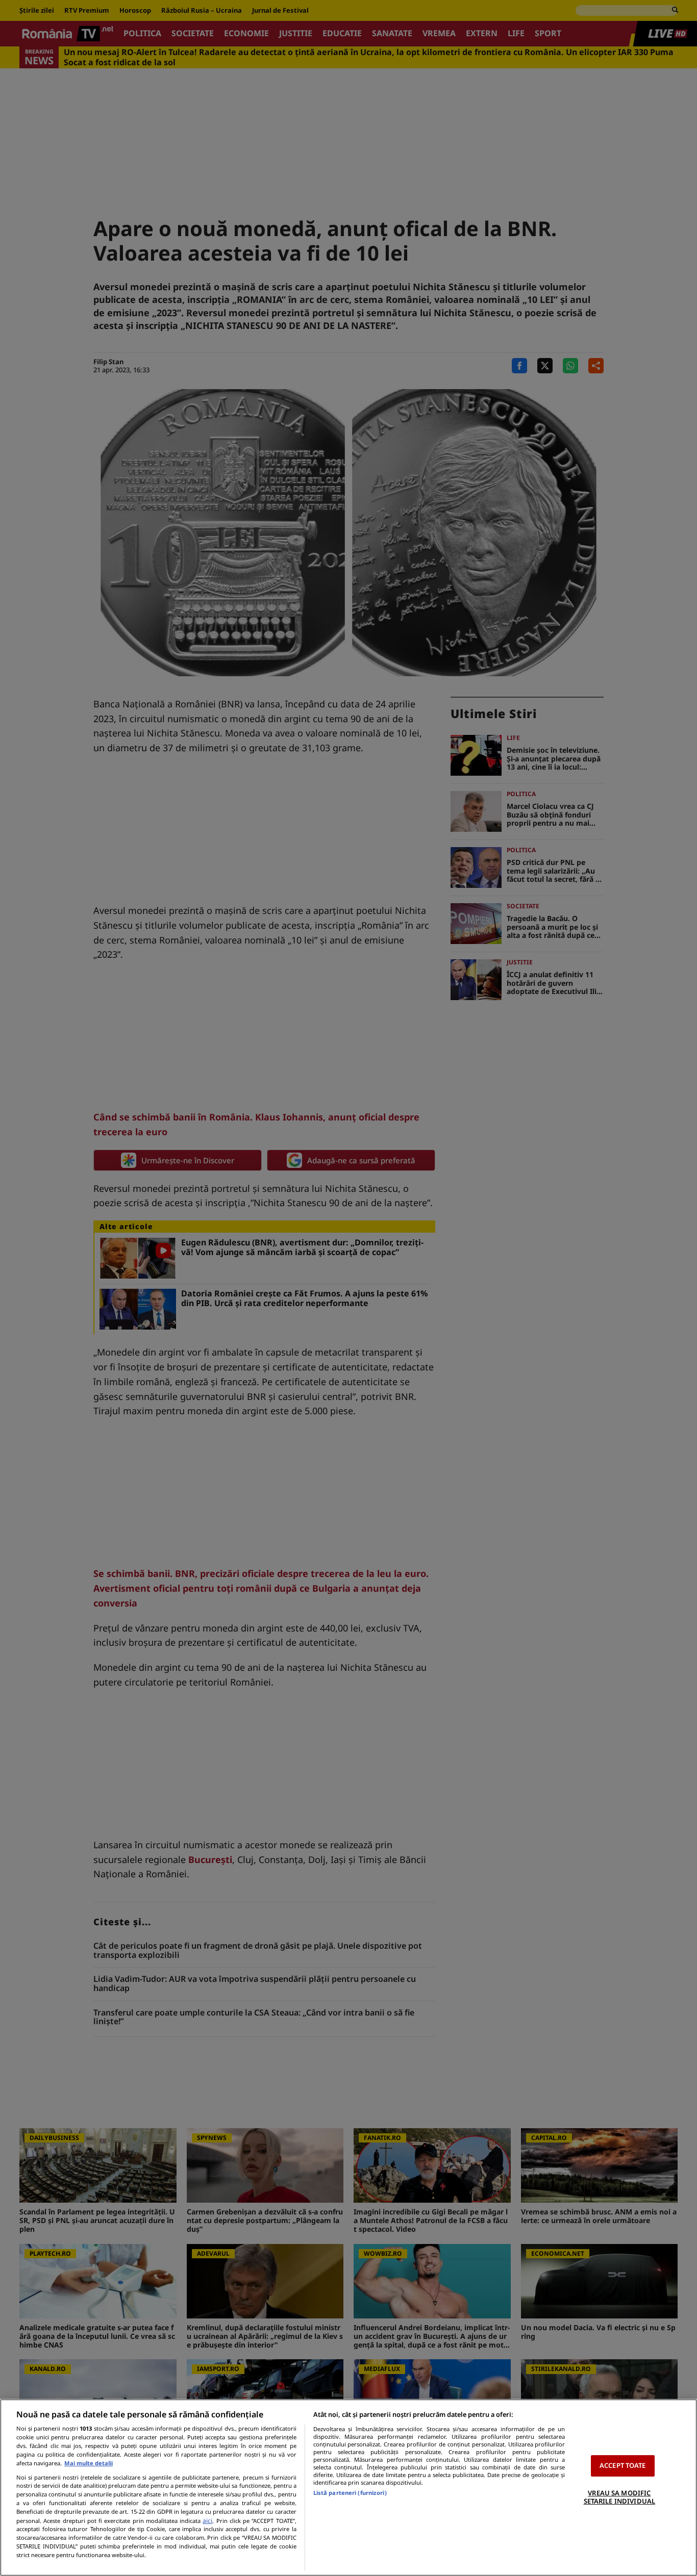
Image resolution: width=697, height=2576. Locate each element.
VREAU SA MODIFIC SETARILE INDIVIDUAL (619, 2497)
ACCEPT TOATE (623, 2465)
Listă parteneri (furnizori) (350, 2493)
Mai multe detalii (89, 2463)
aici (207, 2521)
